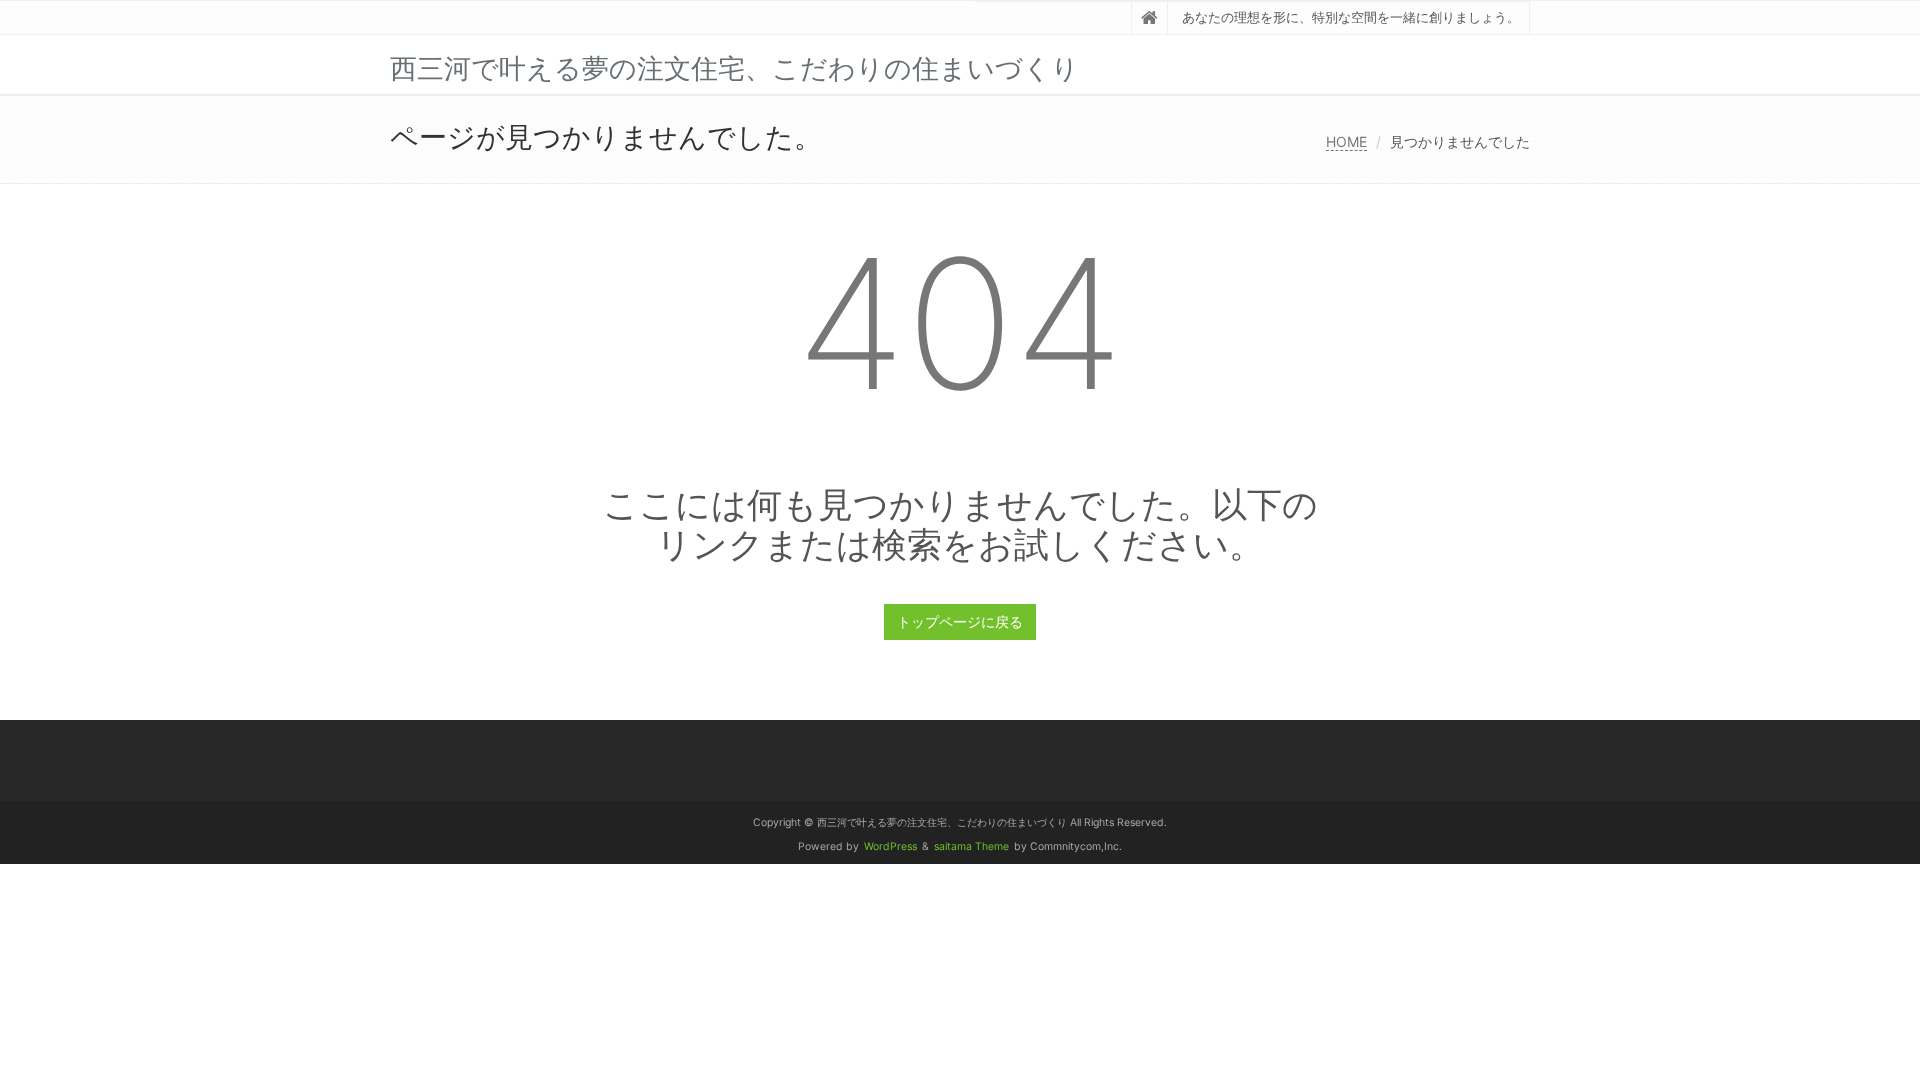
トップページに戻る (960, 621)
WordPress (890, 846)
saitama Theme (971, 846)
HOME (1346, 141)
